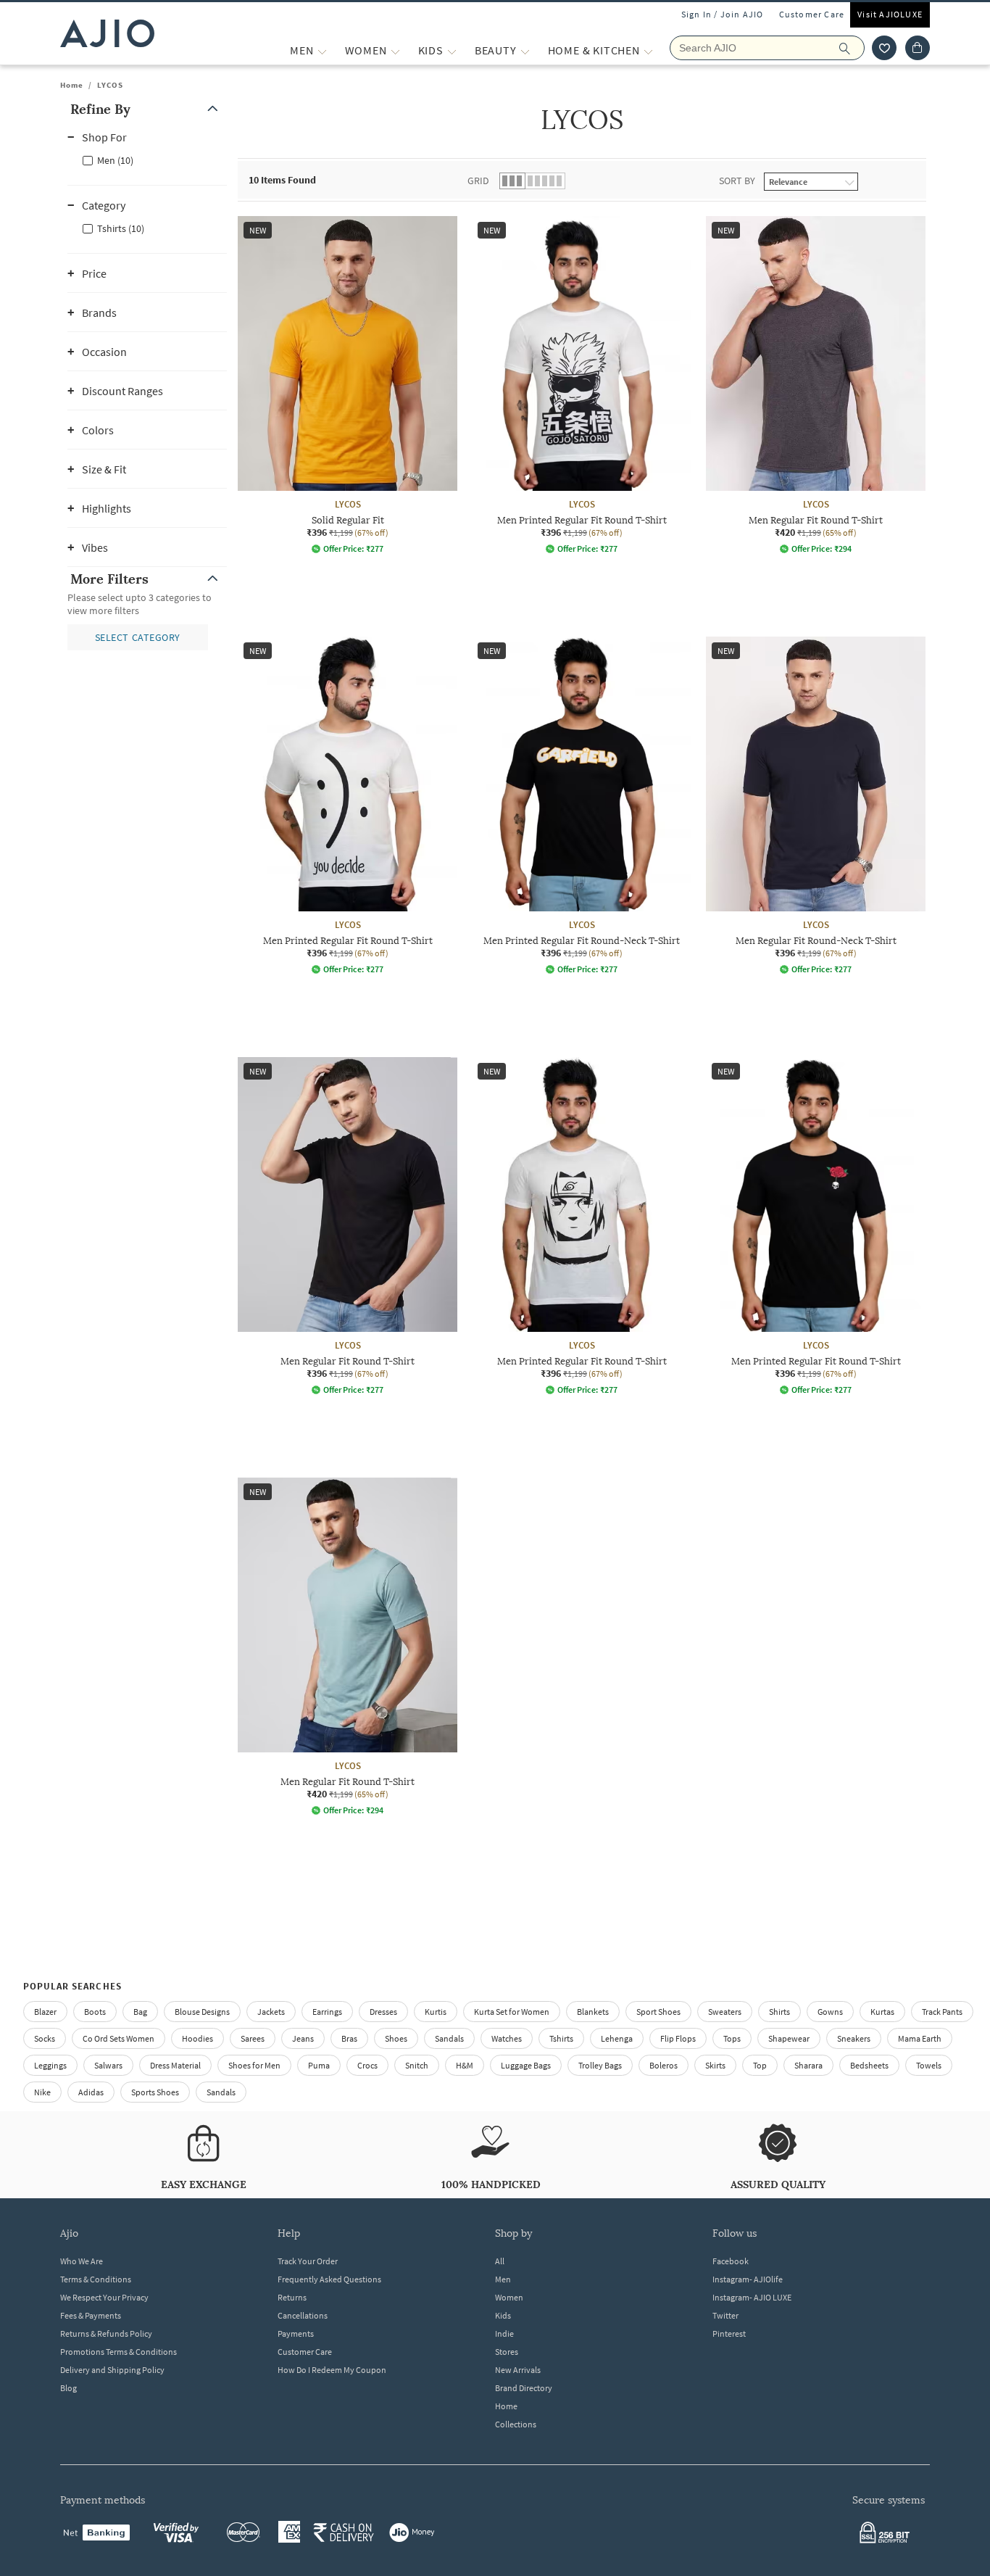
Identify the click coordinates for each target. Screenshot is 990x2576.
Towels (929, 2065)
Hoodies (197, 2038)
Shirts (779, 2012)
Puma (319, 2065)
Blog (68, 2388)
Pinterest (729, 2333)
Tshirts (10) (121, 228)
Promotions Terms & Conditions (118, 2352)
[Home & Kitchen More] (648, 50)
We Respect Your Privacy (104, 2297)
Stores (507, 2352)
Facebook (731, 2261)
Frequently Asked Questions (329, 2279)
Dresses (383, 2012)
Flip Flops (678, 2038)
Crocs (367, 2065)
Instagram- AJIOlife (748, 2279)
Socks (45, 2038)
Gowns (830, 2012)
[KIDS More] (452, 50)
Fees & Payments (91, 2315)
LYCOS (110, 85)
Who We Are (82, 2261)
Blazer (45, 2012)
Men (503, 2279)
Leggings (50, 2065)
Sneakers (854, 2038)
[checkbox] (147, 160)
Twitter (725, 2315)
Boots (95, 2012)
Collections (516, 2424)
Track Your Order (308, 2261)
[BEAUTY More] (525, 50)
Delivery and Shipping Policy (112, 2370)
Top (760, 2065)
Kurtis (436, 2012)
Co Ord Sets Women (118, 2038)
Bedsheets (869, 2065)
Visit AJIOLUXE (890, 14)
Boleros (664, 2065)
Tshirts (561, 2038)
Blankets (593, 2012)
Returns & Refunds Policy (106, 2333)
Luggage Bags (526, 2065)
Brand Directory (524, 2388)
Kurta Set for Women (512, 2012)
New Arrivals (518, 2370)
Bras (349, 2038)
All (500, 2261)
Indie (504, 2333)
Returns (292, 2297)
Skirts (715, 2065)
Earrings (327, 2012)
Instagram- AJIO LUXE (752, 2297)
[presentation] (600, 1057)
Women (509, 2297)
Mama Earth (920, 2038)
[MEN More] (322, 50)
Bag (140, 2012)
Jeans (303, 2038)
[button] (884, 48)
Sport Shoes (658, 2012)
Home (72, 85)
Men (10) (115, 160)
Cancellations (303, 2315)
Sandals (449, 2038)
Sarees (253, 2038)
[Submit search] (852, 48)
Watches (507, 2038)
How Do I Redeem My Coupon (332, 2370)
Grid (478, 181)
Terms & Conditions (96, 2279)
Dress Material (175, 2065)
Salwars (108, 2065)
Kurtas (882, 2012)
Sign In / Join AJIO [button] (723, 14)
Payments (296, 2333)
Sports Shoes (155, 2092)
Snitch (417, 2065)
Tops (732, 2038)
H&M (465, 2065)
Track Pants (942, 2012)
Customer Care (812, 14)
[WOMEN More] (395, 50)
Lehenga (617, 2038)
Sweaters (725, 2012)
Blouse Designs (202, 2012)
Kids (503, 2315)
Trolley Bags (600, 2065)
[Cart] (918, 48)
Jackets (271, 2012)
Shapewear (789, 2038)
